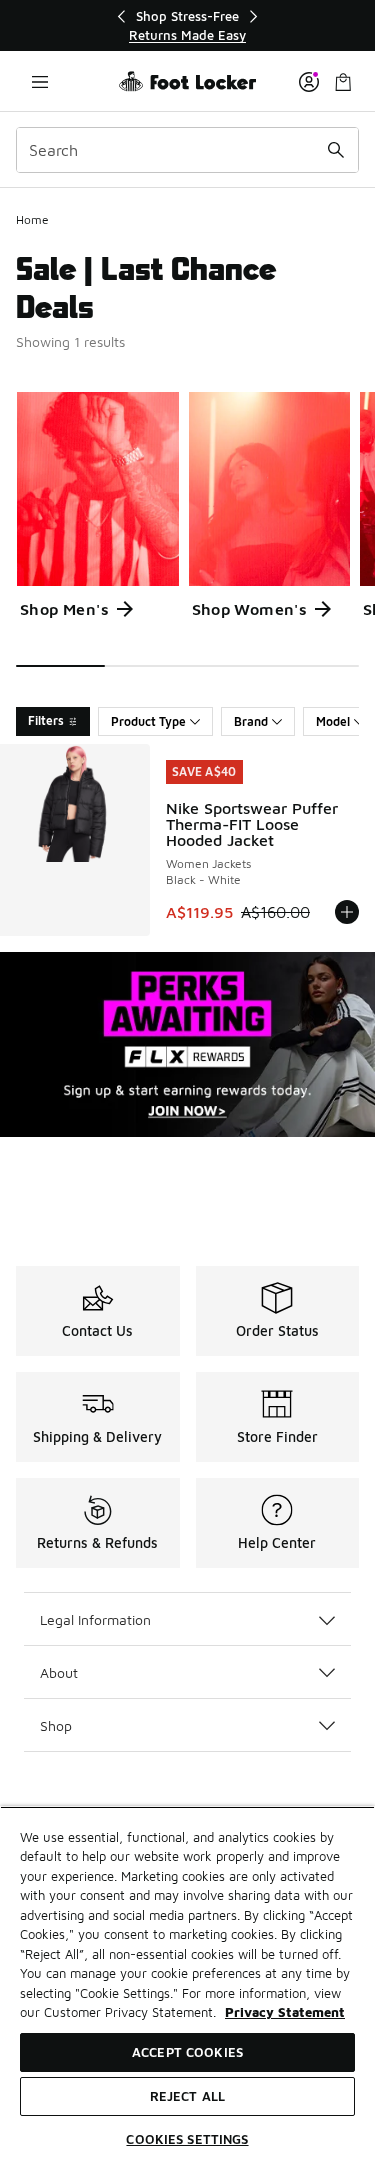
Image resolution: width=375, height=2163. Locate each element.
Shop (56, 1725)
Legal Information (95, 1619)
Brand (251, 721)
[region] (188, 25)
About (59, 1672)
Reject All (187, 2096)
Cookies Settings (187, 2139)
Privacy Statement (285, 2012)
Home (32, 219)
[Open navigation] (40, 81)
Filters (46, 720)
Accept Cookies (187, 2052)
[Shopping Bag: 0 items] (343, 81)
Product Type (148, 721)
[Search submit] (336, 150)
